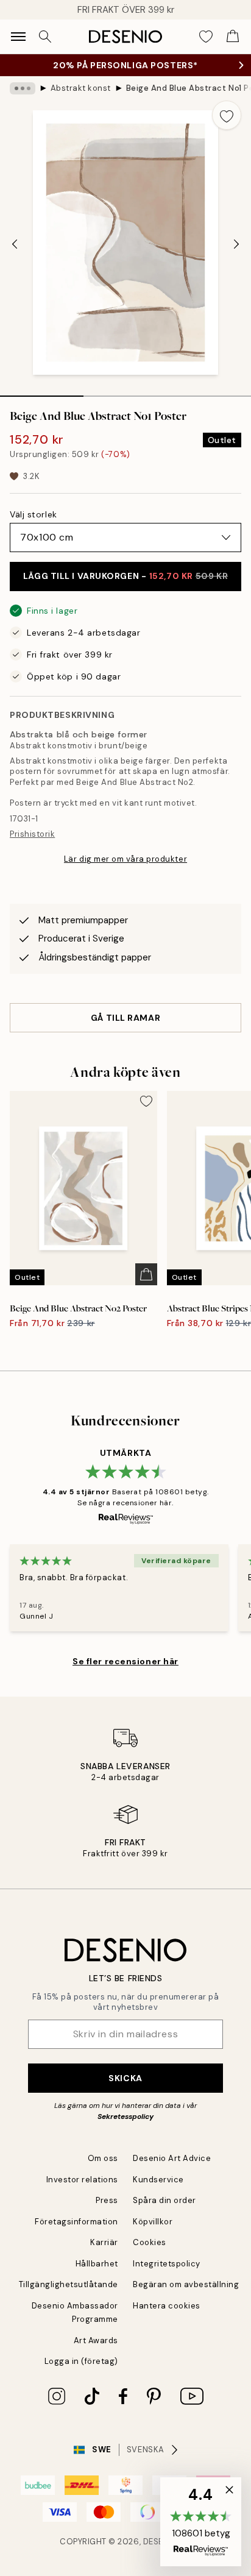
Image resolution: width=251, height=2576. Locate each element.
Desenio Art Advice (172, 2158)
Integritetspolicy (167, 2264)
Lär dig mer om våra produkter (125, 859)
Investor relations (82, 2180)
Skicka (125, 2078)
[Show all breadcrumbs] (23, 88)
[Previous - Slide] (15, 244)
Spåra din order (164, 2200)
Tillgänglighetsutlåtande (69, 2284)
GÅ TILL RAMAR (125, 1018)
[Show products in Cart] (233, 37)
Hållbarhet (97, 2264)
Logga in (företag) (81, 2361)
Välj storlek (34, 514)
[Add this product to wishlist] (227, 115)
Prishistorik (32, 834)
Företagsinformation (76, 2222)
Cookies (150, 2242)
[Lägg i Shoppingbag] (146, 1274)
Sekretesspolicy (125, 2117)
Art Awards (96, 2340)
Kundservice (158, 2180)
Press (107, 2200)
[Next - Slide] (236, 244)
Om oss (103, 2158)
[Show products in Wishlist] (206, 37)
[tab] (42, 392)
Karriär (104, 2242)
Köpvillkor (153, 2222)
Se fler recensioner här (125, 1661)
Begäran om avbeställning (186, 2284)
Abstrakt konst (81, 88)
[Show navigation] (18, 37)
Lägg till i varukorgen (125, 576)
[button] (201, 2522)
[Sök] (45, 37)
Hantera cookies (167, 2306)
